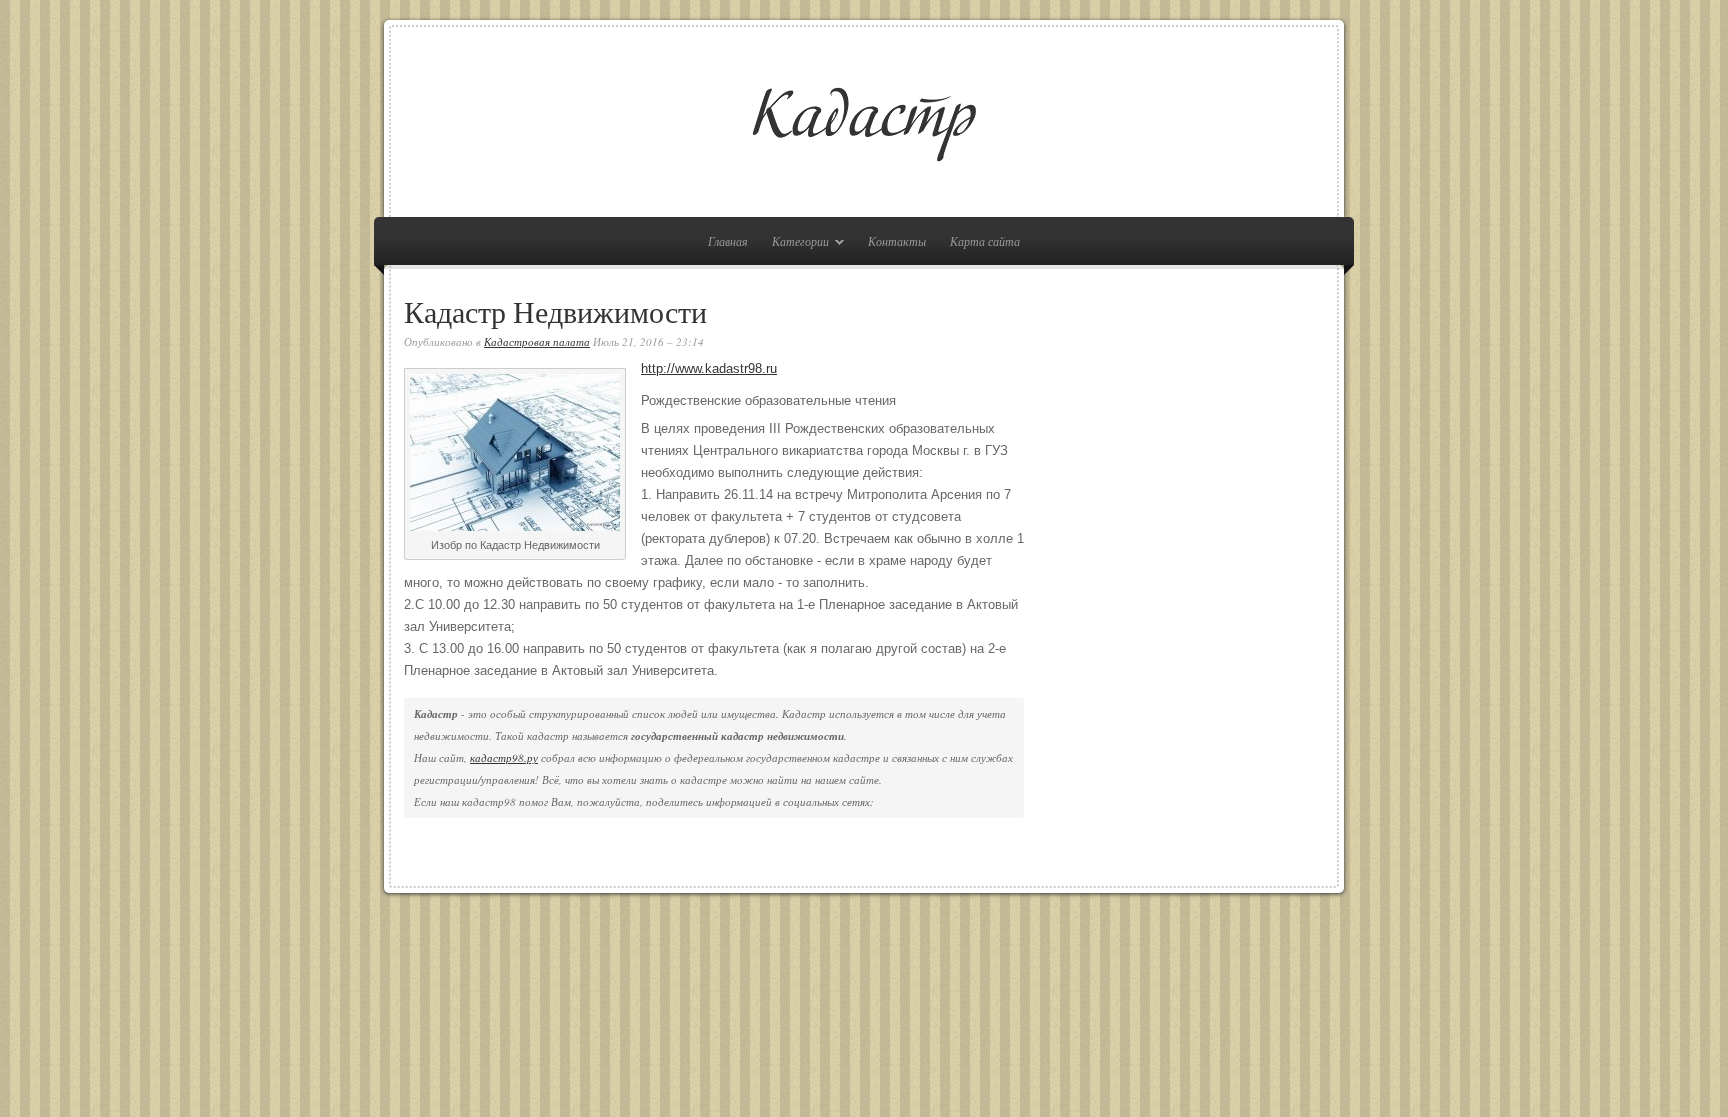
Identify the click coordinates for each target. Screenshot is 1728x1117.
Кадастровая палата (537, 341)
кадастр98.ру (504, 757)
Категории (795, 244)
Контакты (897, 241)
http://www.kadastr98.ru (709, 368)
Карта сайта (985, 241)
